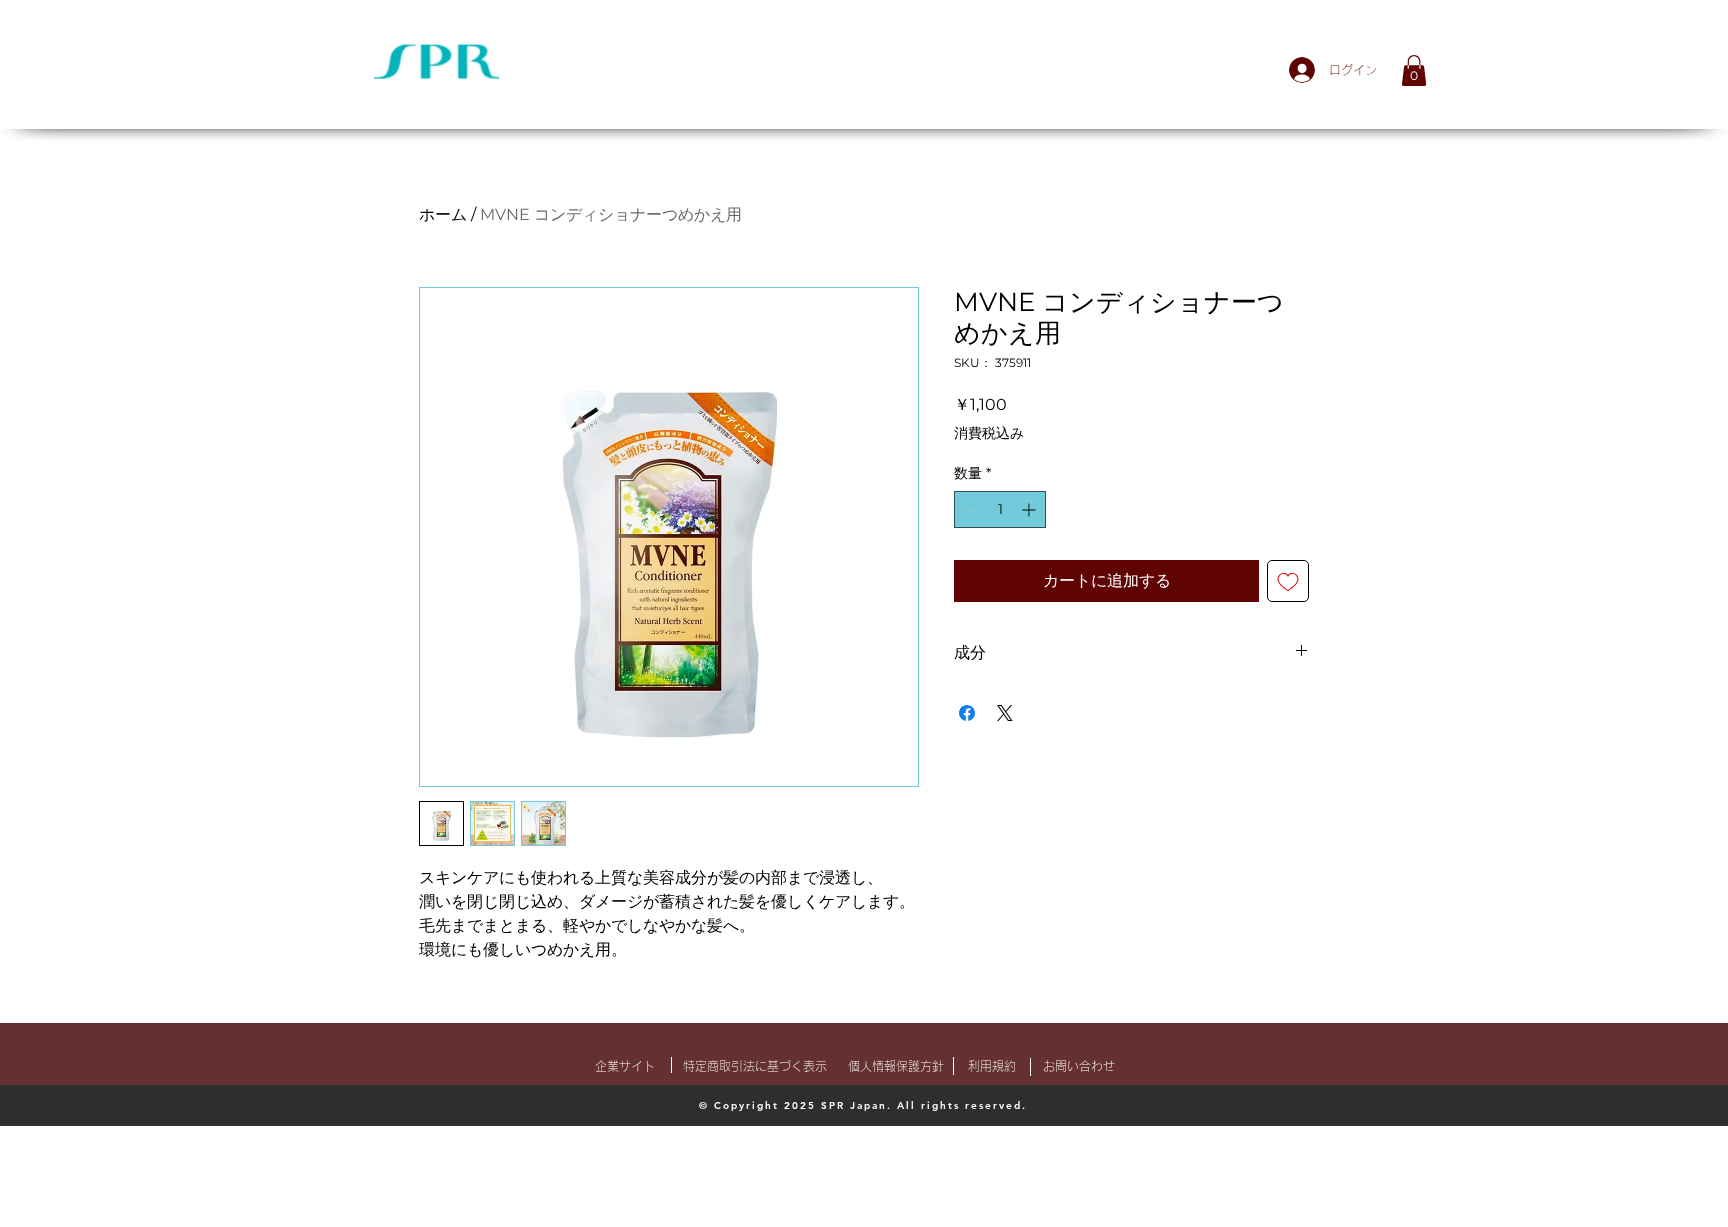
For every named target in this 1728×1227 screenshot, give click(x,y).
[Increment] (1030, 509)
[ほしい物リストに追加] (1288, 581)
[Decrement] (969, 509)
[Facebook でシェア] (967, 713)
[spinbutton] (1000, 509)
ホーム (443, 214)
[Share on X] (1005, 713)
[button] (1414, 70)
